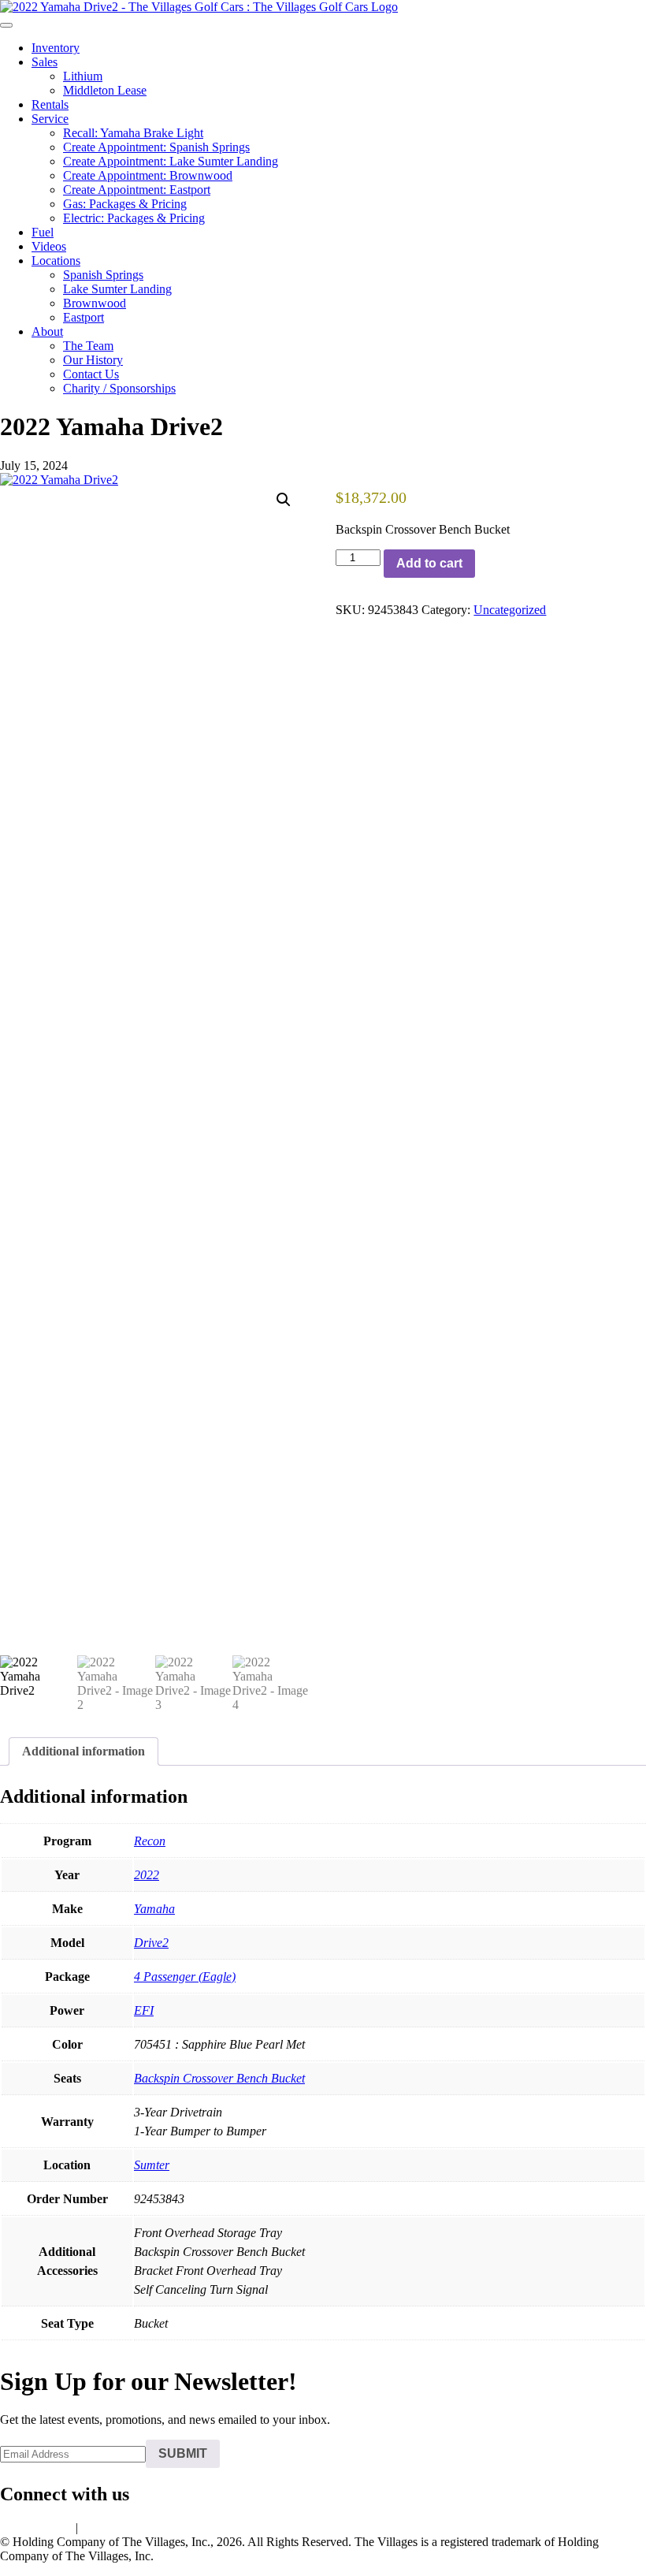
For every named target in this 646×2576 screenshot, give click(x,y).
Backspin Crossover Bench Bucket (219, 2078)
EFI (144, 2010)
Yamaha (154, 1909)
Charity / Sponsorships (119, 388)
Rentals (50, 104)
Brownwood (95, 303)
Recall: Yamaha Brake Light (133, 133)
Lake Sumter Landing (117, 289)
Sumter (152, 2165)
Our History (93, 360)
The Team (88, 346)
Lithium (83, 76)
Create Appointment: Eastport (137, 190)
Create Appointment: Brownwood (148, 175)
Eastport (84, 317)
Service (50, 119)
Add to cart (429, 563)
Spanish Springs (103, 275)
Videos (49, 246)
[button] (284, 500)
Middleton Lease (105, 90)
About (47, 331)
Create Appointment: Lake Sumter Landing (171, 161)
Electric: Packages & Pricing (134, 218)
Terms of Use (115, 2528)
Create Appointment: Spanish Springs (156, 147)
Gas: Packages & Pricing (125, 204)
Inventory (56, 48)
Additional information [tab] (84, 1751)
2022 (147, 1875)
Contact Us (91, 374)
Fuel (43, 232)
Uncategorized (510, 610)
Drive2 (151, 1943)
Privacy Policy (36, 2528)
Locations (56, 261)
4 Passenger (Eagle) (185, 1977)
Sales (45, 62)
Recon (150, 1841)
